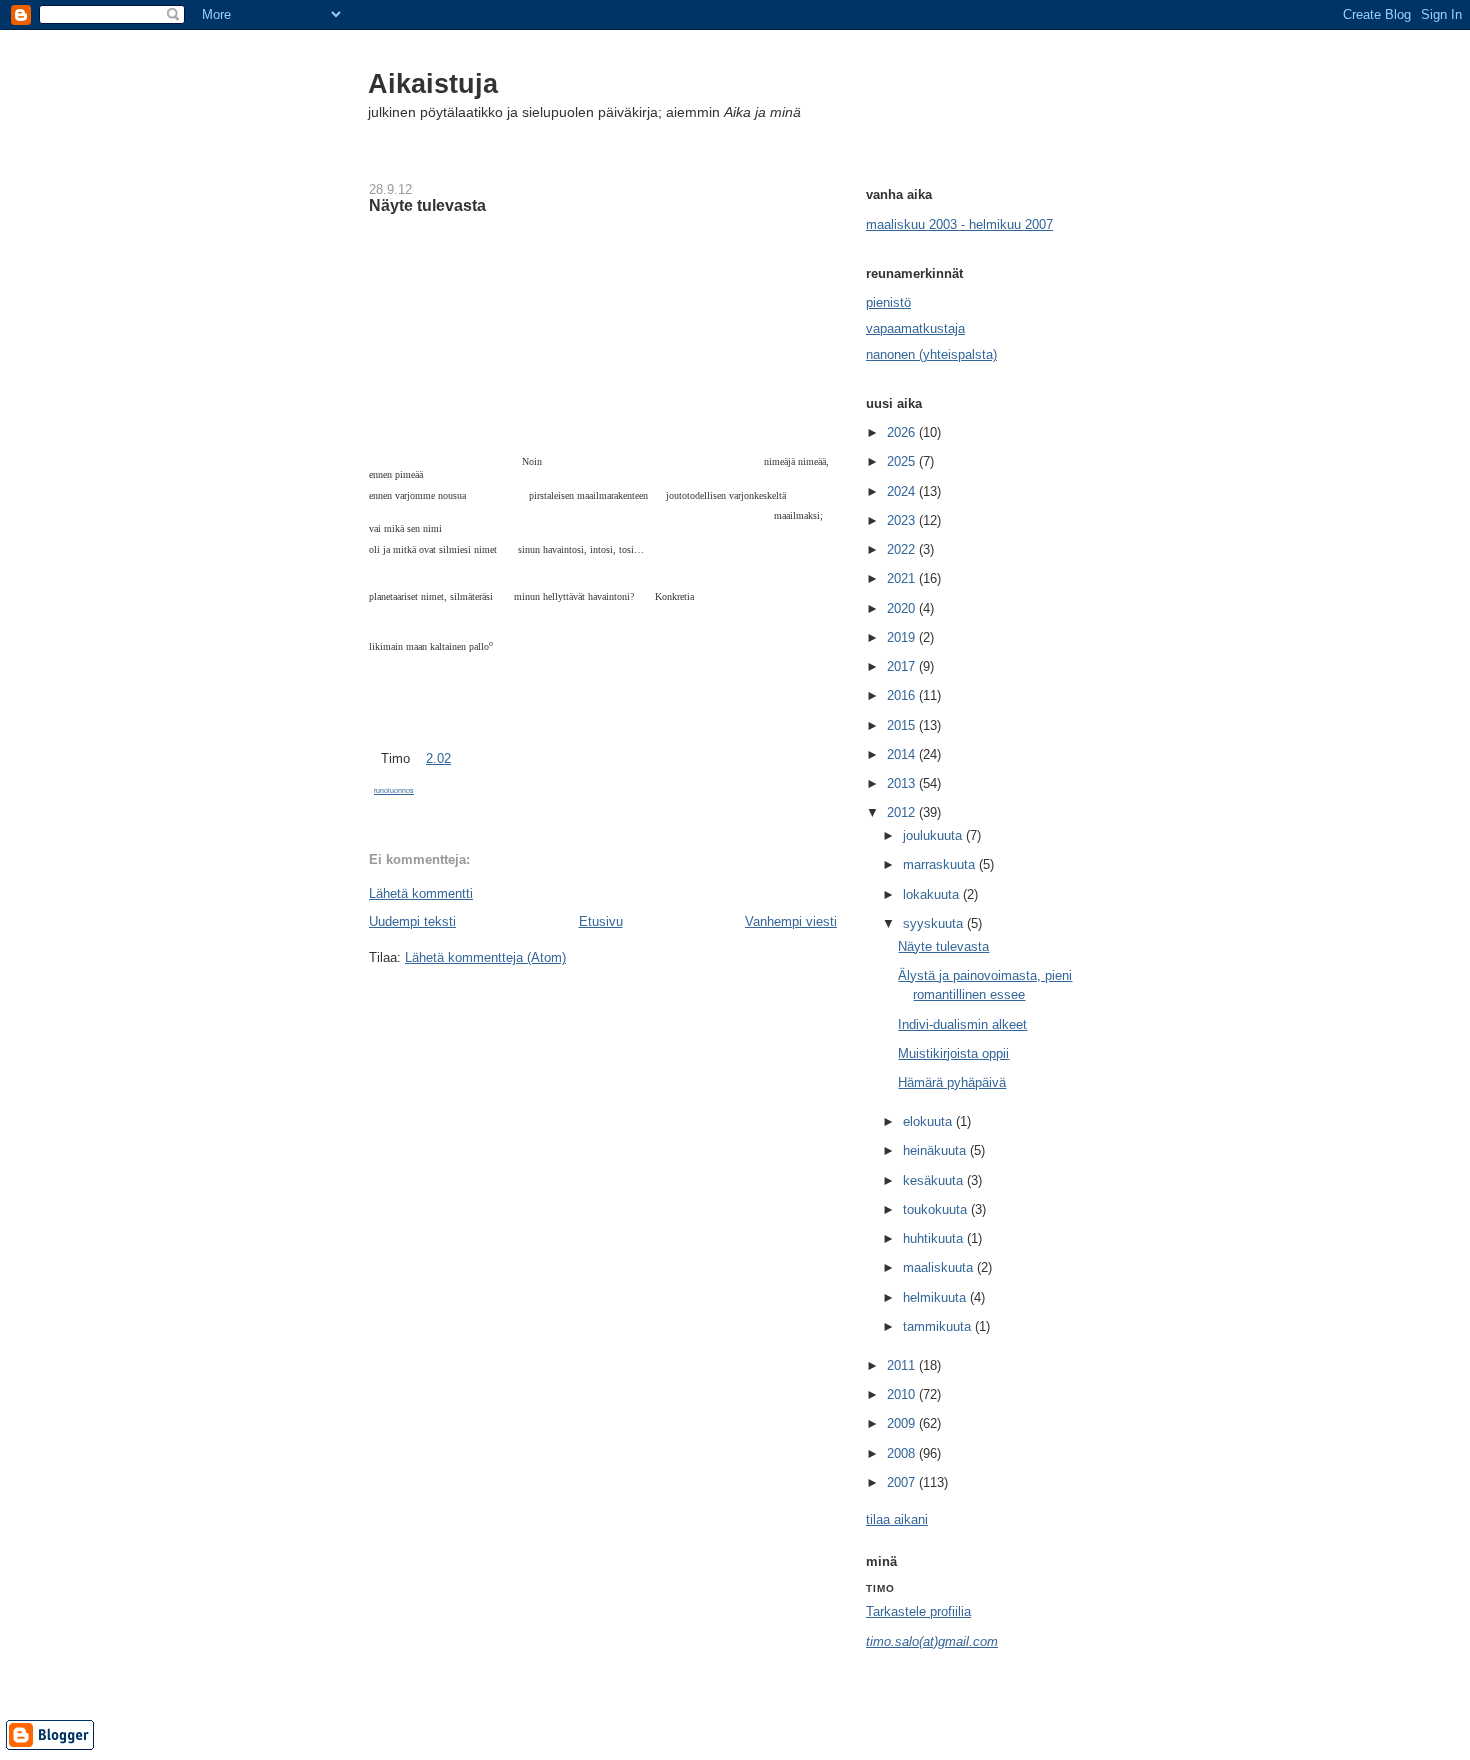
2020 (903, 608)
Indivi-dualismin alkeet (962, 1024)
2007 (903, 1482)
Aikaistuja (433, 83)
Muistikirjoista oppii (953, 1053)
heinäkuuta (936, 1150)
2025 (903, 461)
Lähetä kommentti (421, 893)
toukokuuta (937, 1209)
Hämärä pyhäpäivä (952, 1082)
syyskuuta (935, 923)
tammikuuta (939, 1326)
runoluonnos (394, 790)
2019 (903, 637)
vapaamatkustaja (915, 328)
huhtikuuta (935, 1238)
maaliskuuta (940, 1267)
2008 (903, 1453)
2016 (903, 695)
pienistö (888, 302)
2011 (903, 1365)
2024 (903, 491)
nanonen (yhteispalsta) (931, 354)
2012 (903, 812)
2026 (903, 432)
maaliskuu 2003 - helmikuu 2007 (959, 224)
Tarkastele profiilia (918, 1611)
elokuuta (929, 1121)
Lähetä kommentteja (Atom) (485, 957)
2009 (903, 1423)
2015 (903, 725)
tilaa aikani (897, 1519)
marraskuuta (941, 864)
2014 (903, 754)
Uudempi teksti (412, 921)
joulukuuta (934, 835)
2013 (903, 783)
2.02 (438, 758)
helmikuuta (936, 1297)
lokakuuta (933, 894)
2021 (903, 578)
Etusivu (601, 921)
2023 (903, 520)
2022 (903, 549)
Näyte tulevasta (427, 205)
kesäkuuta (935, 1180)
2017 (903, 666)
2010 (903, 1394)
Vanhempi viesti (791, 921)
